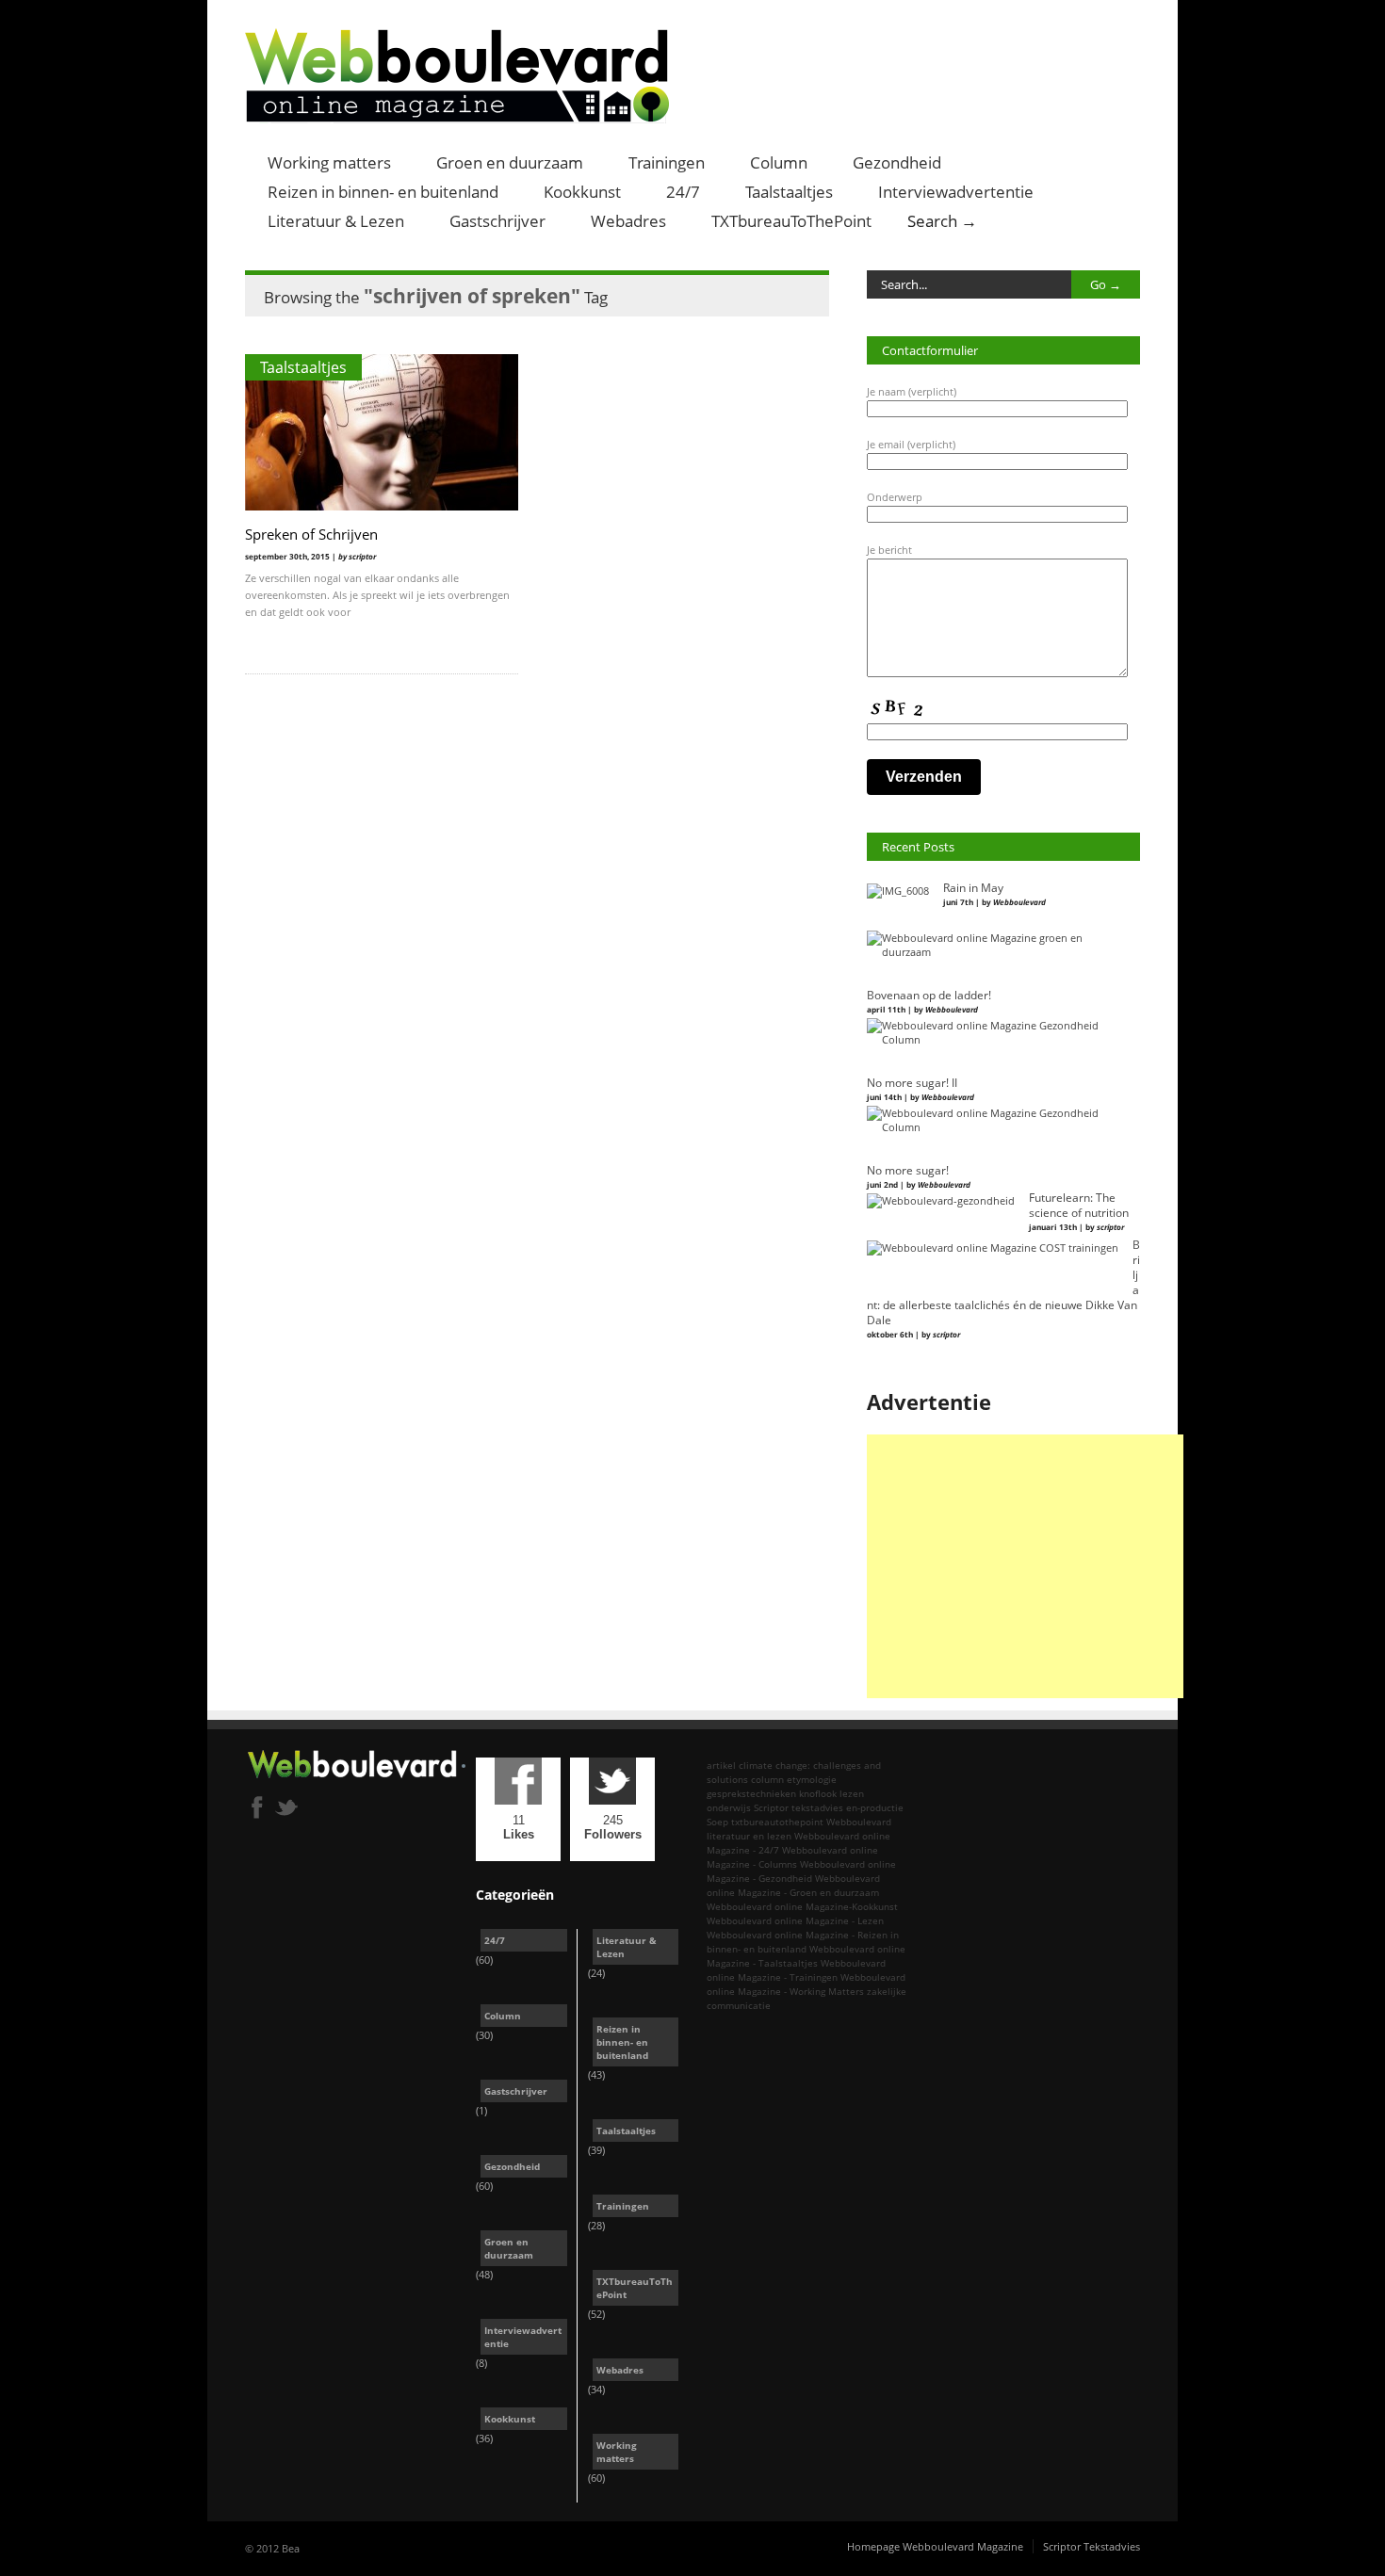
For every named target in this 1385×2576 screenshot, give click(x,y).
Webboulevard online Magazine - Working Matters (806, 1984)
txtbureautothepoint (777, 1822)
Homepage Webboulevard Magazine (935, 2546)
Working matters (329, 162)
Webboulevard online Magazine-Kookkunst (802, 1906)
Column (779, 162)
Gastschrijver (497, 221)
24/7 (683, 192)
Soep (717, 1822)
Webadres (628, 221)
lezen (852, 1793)
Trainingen (667, 162)
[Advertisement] (1025, 1566)
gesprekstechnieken (751, 1793)
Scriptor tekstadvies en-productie (829, 1807)
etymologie (812, 1779)
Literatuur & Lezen (336, 221)
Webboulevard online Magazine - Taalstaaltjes (806, 1956)
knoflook (818, 1793)
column (767, 1779)
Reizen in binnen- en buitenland (383, 192)
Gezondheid (897, 162)
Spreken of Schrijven (311, 534)
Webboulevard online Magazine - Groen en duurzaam (793, 1885)
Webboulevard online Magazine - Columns (792, 1857)
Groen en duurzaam (510, 162)
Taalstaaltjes (789, 192)
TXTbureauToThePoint (791, 221)
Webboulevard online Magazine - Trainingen (796, 1970)
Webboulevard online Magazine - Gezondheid (801, 1871)
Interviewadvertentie (956, 192)
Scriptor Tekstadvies (1092, 2546)
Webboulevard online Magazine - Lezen (795, 1920)
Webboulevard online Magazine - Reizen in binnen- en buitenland (803, 1942)
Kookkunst (582, 192)
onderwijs (729, 1807)
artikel (721, 1765)
